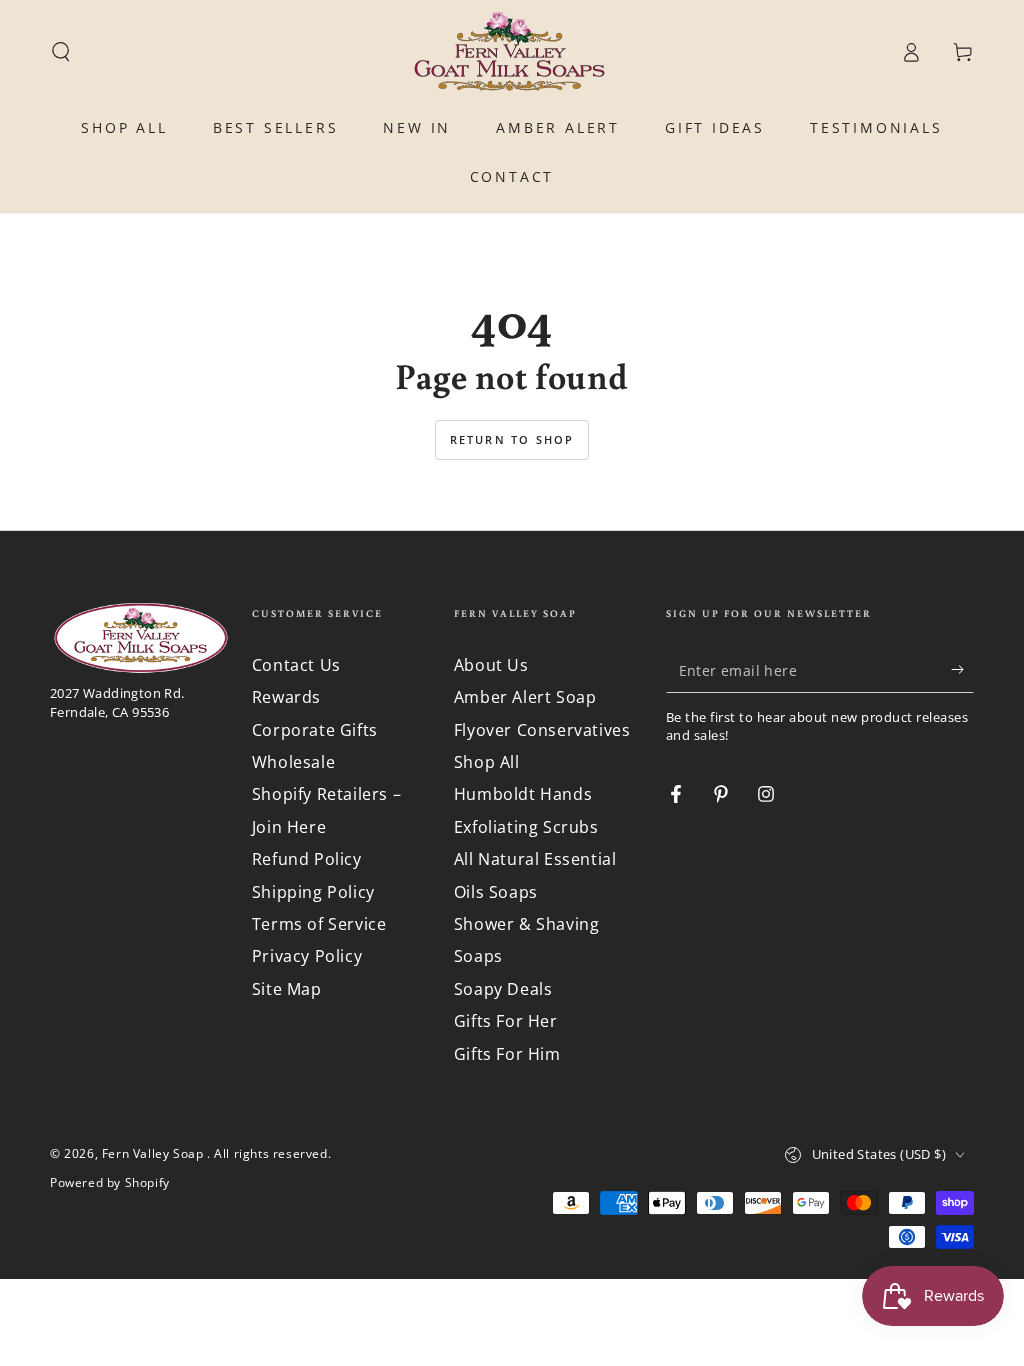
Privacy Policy (307, 956)
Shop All (487, 762)
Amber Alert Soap (525, 697)
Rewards (286, 697)
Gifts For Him (507, 1054)
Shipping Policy (313, 892)
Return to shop (512, 439)
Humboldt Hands (523, 794)
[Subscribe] (962, 670)
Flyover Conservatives (542, 730)
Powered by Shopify (110, 1183)
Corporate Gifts (315, 730)
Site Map (287, 989)
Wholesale (293, 762)
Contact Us (296, 665)
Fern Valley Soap (154, 1153)
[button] (61, 52)
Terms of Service (319, 924)
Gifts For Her (506, 1021)
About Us (491, 665)
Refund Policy (307, 859)
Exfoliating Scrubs (526, 827)
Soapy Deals (503, 989)
